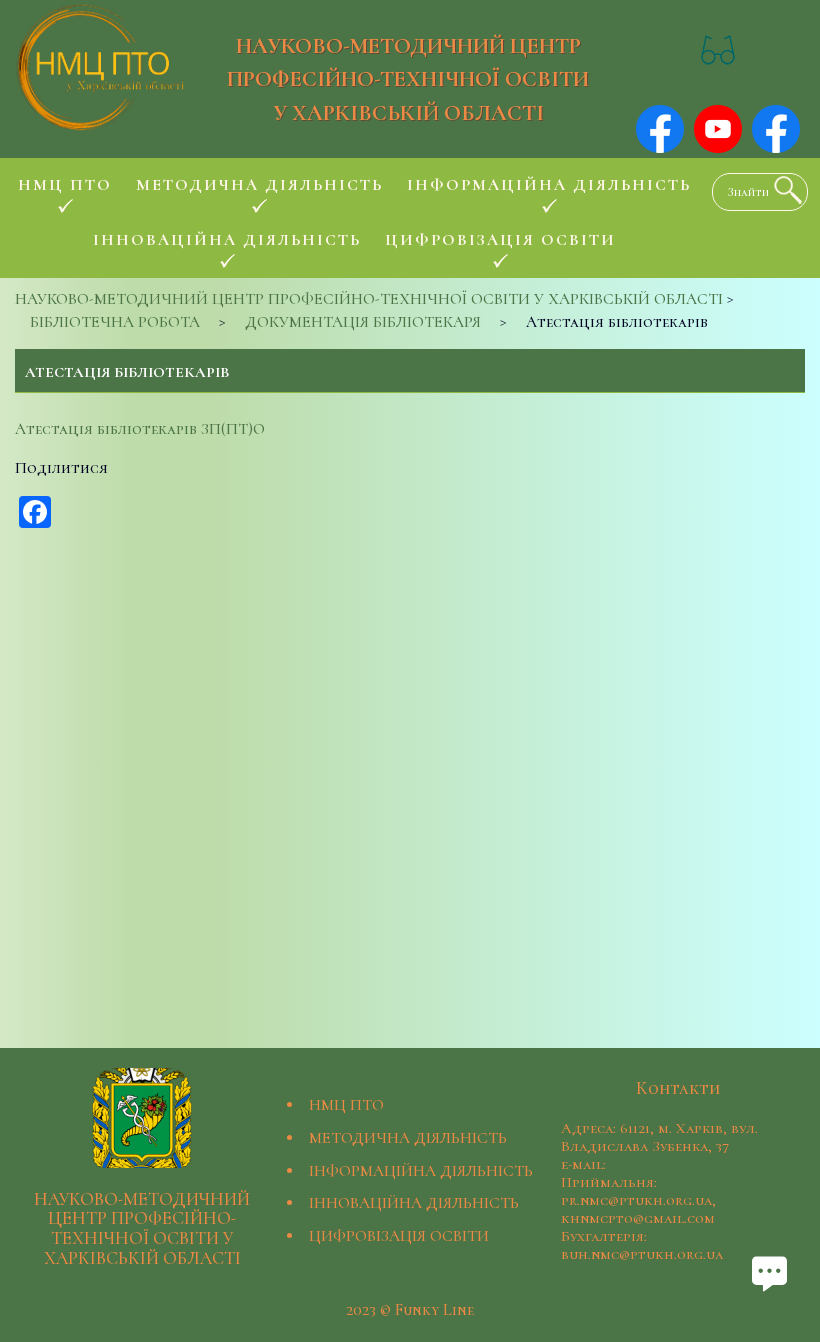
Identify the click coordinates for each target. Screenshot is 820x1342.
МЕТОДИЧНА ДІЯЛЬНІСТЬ (408, 1138)
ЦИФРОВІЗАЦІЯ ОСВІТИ (399, 1236)
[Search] (783, 190)
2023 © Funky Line (410, 1310)
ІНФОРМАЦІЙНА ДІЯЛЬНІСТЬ (421, 1171)
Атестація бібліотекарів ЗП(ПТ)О (140, 429)
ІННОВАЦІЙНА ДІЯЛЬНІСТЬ (414, 1203)
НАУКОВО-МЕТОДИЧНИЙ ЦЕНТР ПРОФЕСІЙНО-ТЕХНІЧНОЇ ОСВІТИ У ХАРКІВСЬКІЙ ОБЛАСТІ (408, 79)
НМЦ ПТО (346, 1105)
